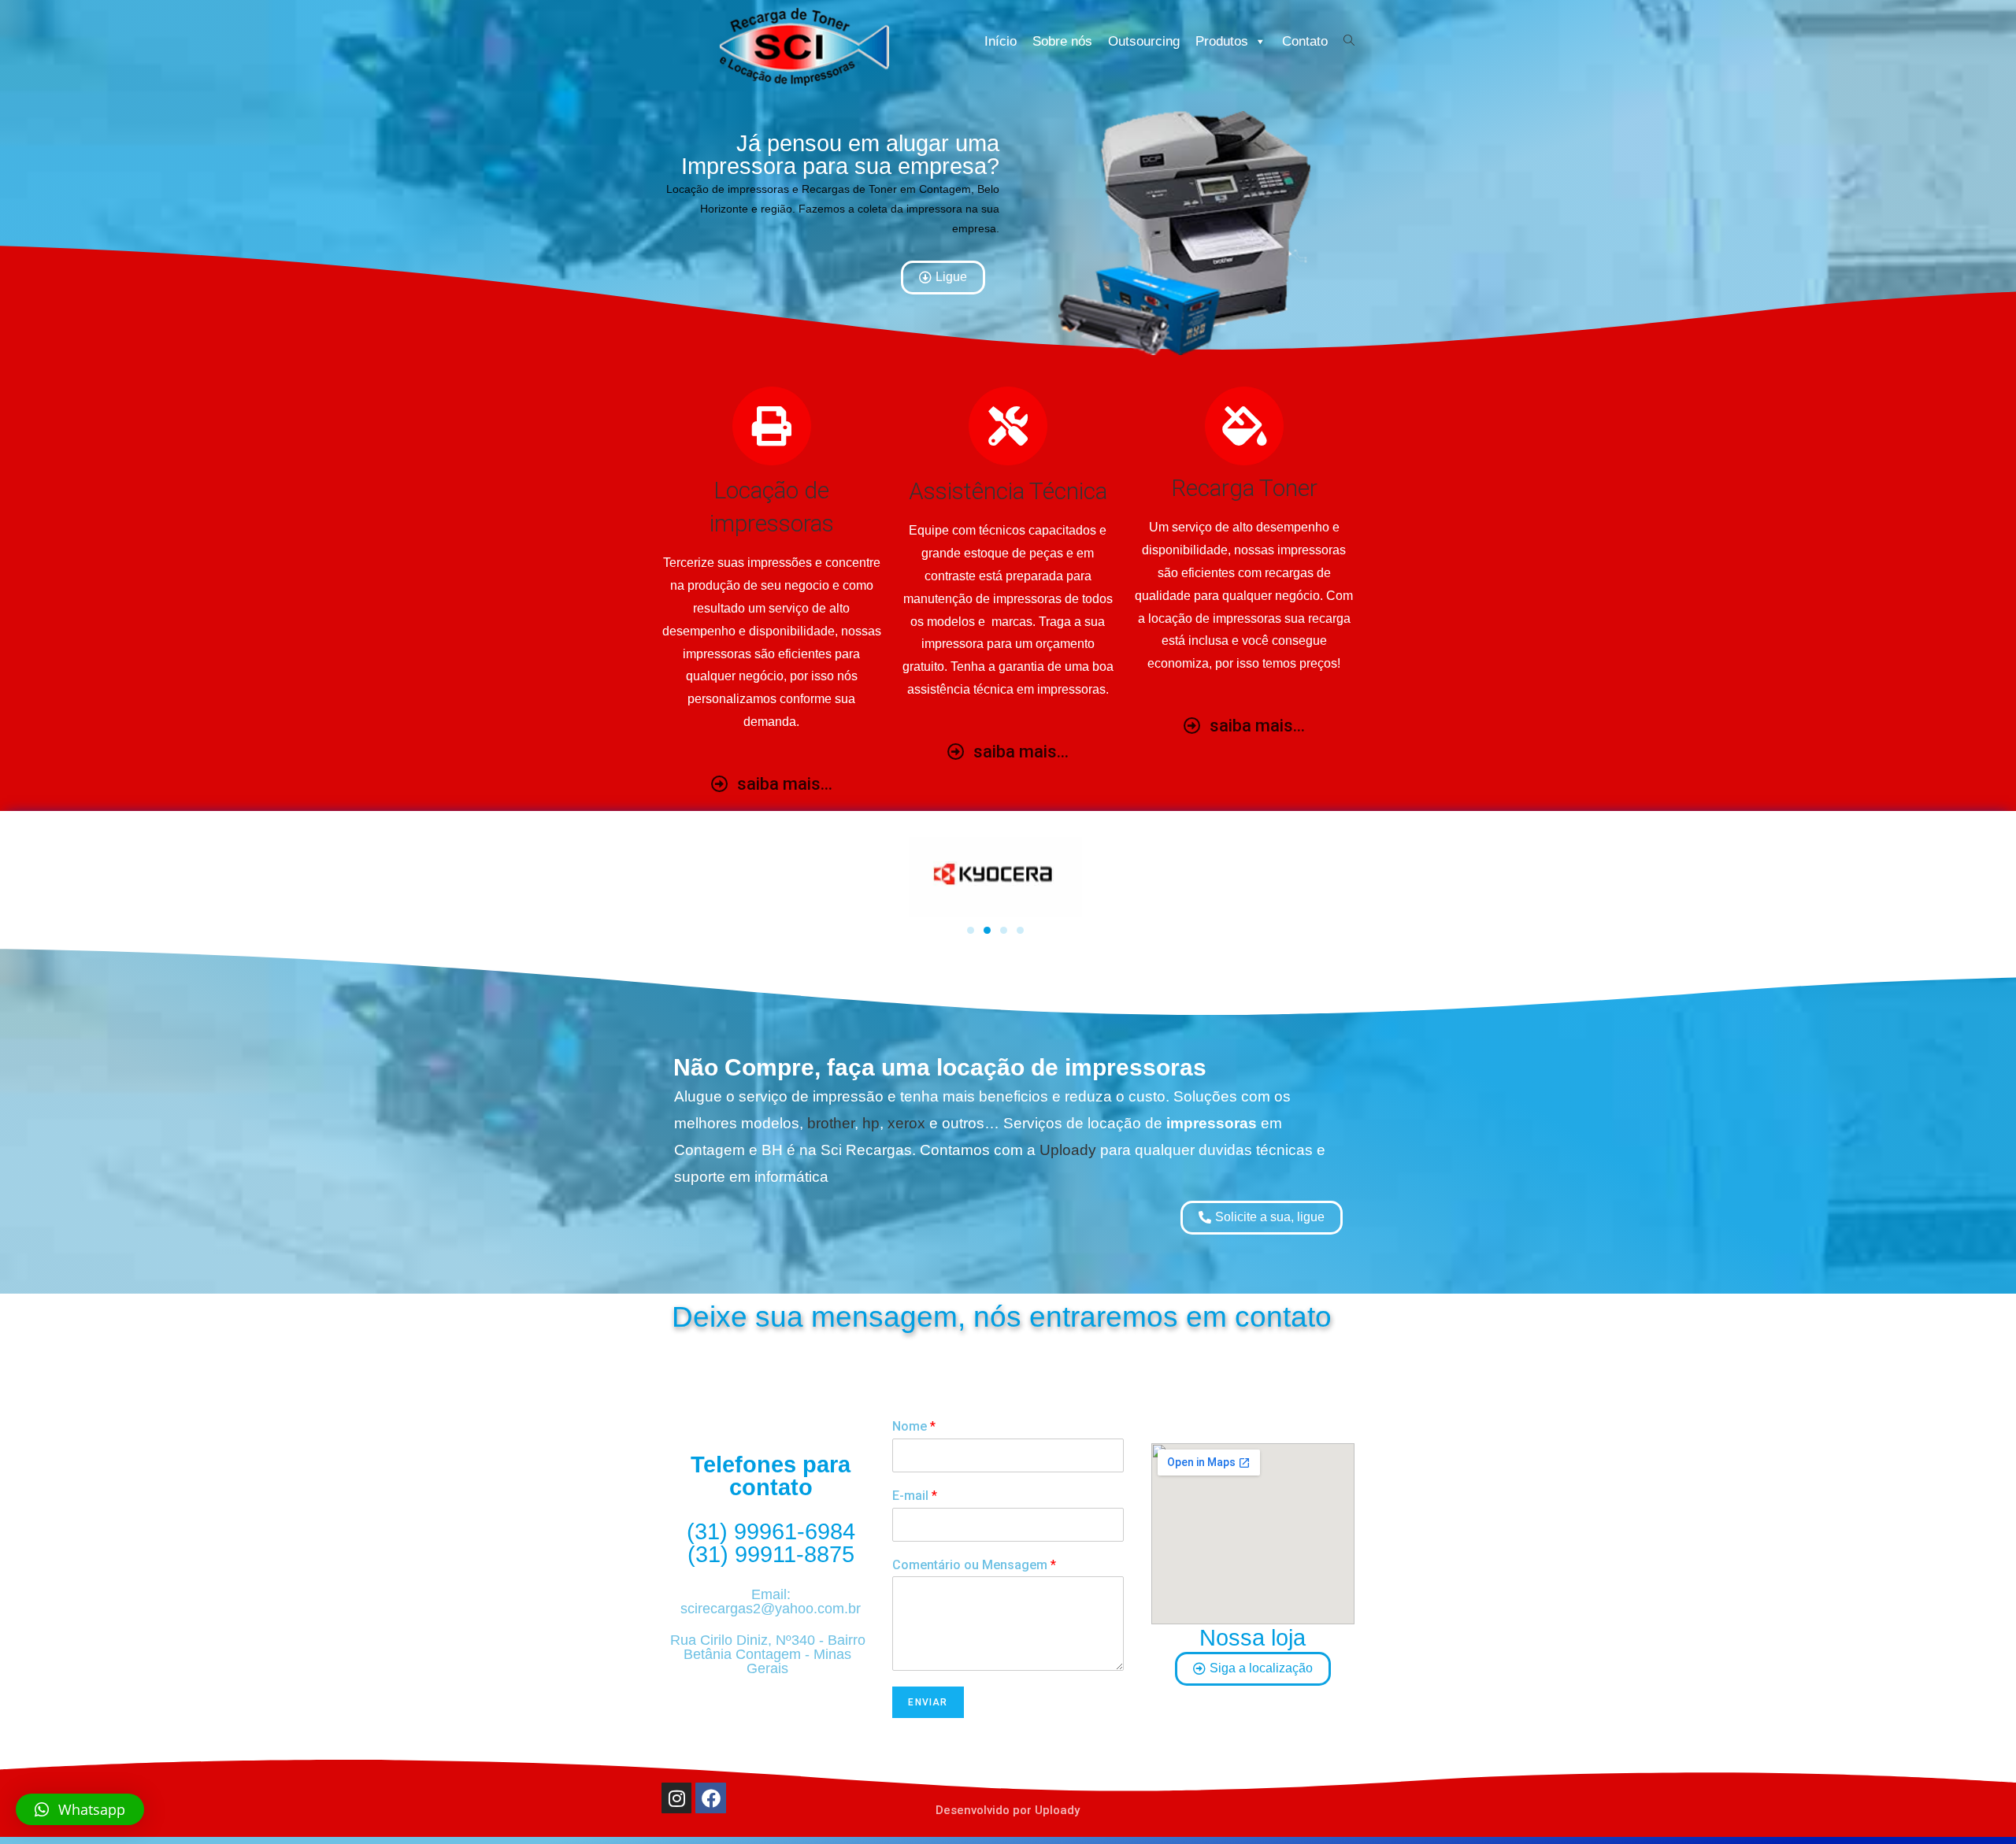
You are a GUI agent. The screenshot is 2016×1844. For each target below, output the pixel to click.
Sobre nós (1062, 41)
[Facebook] (710, 1798)
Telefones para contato (771, 1476)
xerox (906, 1123)
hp (871, 1123)
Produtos (1222, 41)
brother (831, 1123)
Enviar (928, 1702)
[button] (80, 1809)
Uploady (1068, 1150)
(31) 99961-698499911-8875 (771, 1543)
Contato (1305, 41)
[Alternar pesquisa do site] (1349, 41)
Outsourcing (1144, 41)
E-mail (915, 1496)
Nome (914, 1426)
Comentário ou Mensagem (974, 1565)
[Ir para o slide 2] (987, 930)
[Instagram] (676, 1798)
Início (1001, 41)
